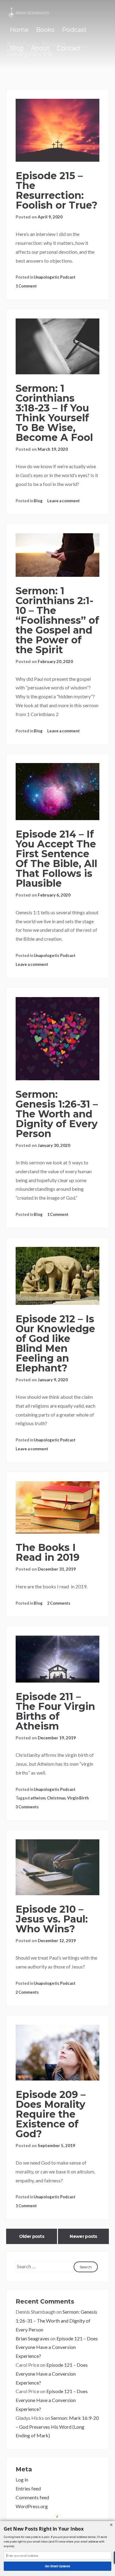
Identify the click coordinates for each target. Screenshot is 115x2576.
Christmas (56, 1798)
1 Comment (26, 286)
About (40, 48)
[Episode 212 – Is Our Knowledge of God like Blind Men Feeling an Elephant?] (57, 1276)
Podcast (74, 30)
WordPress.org (32, 2506)
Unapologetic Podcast (55, 277)
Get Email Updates (57, 2566)
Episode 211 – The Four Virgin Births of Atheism (55, 1711)
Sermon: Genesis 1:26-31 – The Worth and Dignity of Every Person (57, 1114)
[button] (57, 2529)
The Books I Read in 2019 (48, 1552)
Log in (22, 2480)
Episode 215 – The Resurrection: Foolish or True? (57, 190)
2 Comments (59, 1603)
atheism (38, 1798)
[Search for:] (45, 2266)
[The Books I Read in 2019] (57, 1508)
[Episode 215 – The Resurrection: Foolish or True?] (57, 130)
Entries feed (28, 2488)
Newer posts (83, 2236)
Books (45, 30)
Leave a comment (63, 501)
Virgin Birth (78, 1798)
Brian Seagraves (33, 2338)
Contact (69, 48)
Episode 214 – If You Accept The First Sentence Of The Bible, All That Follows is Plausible (56, 859)
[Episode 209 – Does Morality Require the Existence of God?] (57, 2053)
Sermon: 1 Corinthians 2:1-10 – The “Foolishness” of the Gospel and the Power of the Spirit (57, 620)
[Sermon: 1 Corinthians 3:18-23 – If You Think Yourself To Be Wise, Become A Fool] (57, 346)
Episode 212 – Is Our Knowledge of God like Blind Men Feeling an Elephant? (55, 1343)
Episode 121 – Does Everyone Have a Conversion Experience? (57, 2347)
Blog (17, 48)
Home (19, 30)
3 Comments (27, 1807)
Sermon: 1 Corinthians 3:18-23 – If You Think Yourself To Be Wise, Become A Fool (54, 413)
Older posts (32, 2236)
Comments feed (32, 2497)
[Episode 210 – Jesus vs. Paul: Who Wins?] (57, 1867)
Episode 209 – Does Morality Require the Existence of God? (51, 2114)
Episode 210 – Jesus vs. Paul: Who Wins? (52, 1919)
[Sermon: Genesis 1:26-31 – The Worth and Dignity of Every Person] (57, 1039)
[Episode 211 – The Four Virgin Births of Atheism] (57, 1659)
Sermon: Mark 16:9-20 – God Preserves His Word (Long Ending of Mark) (57, 2427)
